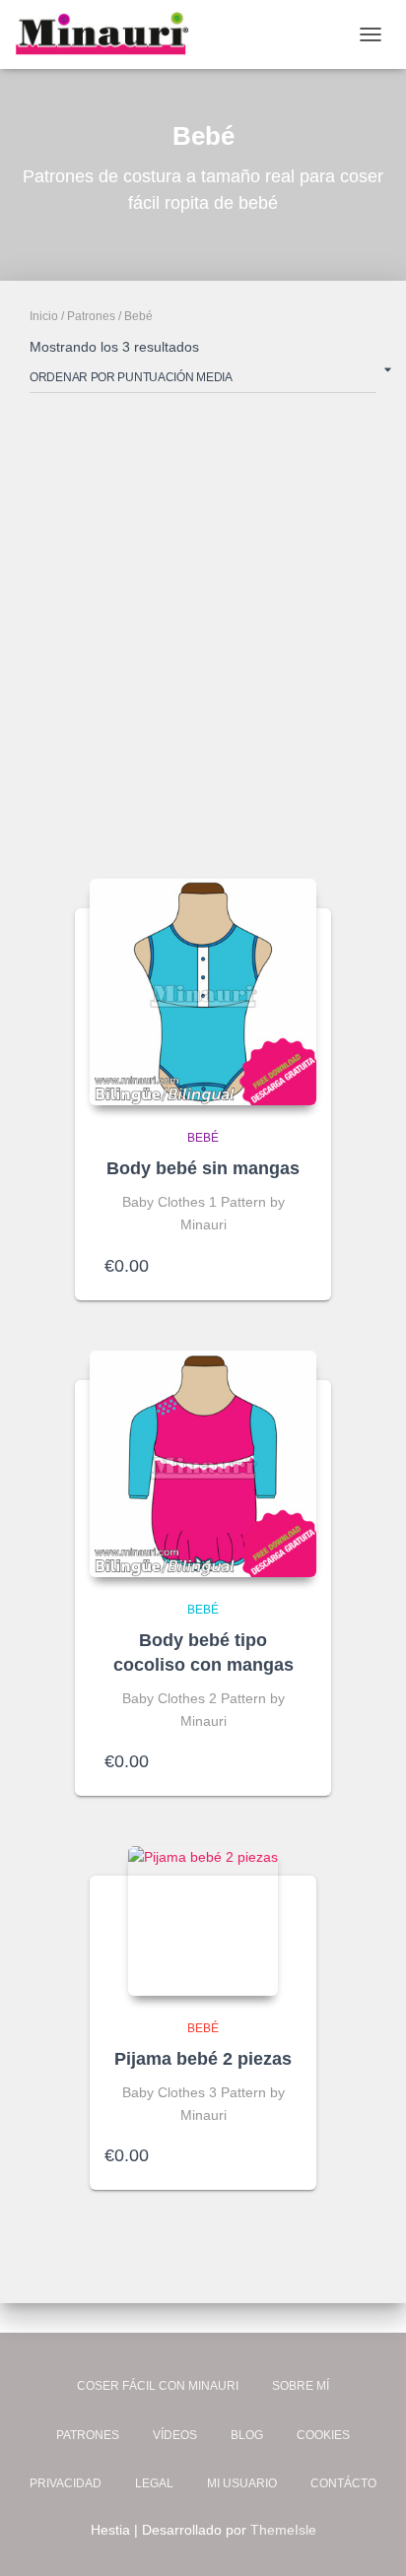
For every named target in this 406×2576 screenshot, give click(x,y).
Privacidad (66, 2483)
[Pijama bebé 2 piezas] (203, 1921)
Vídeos (175, 2435)
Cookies (323, 2435)
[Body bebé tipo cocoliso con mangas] (203, 1464)
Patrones (91, 316)
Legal (154, 2483)
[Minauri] (109, 34)
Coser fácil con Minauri (158, 2386)
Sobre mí (301, 2386)
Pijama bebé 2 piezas (203, 2059)
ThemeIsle (283, 2530)
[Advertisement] (203, 631)
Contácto (343, 2483)
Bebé (203, 1138)
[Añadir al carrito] (292, 1266)
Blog (247, 2435)
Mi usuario (242, 2483)
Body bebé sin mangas (203, 1168)
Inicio (44, 316)
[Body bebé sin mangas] (203, 992)
